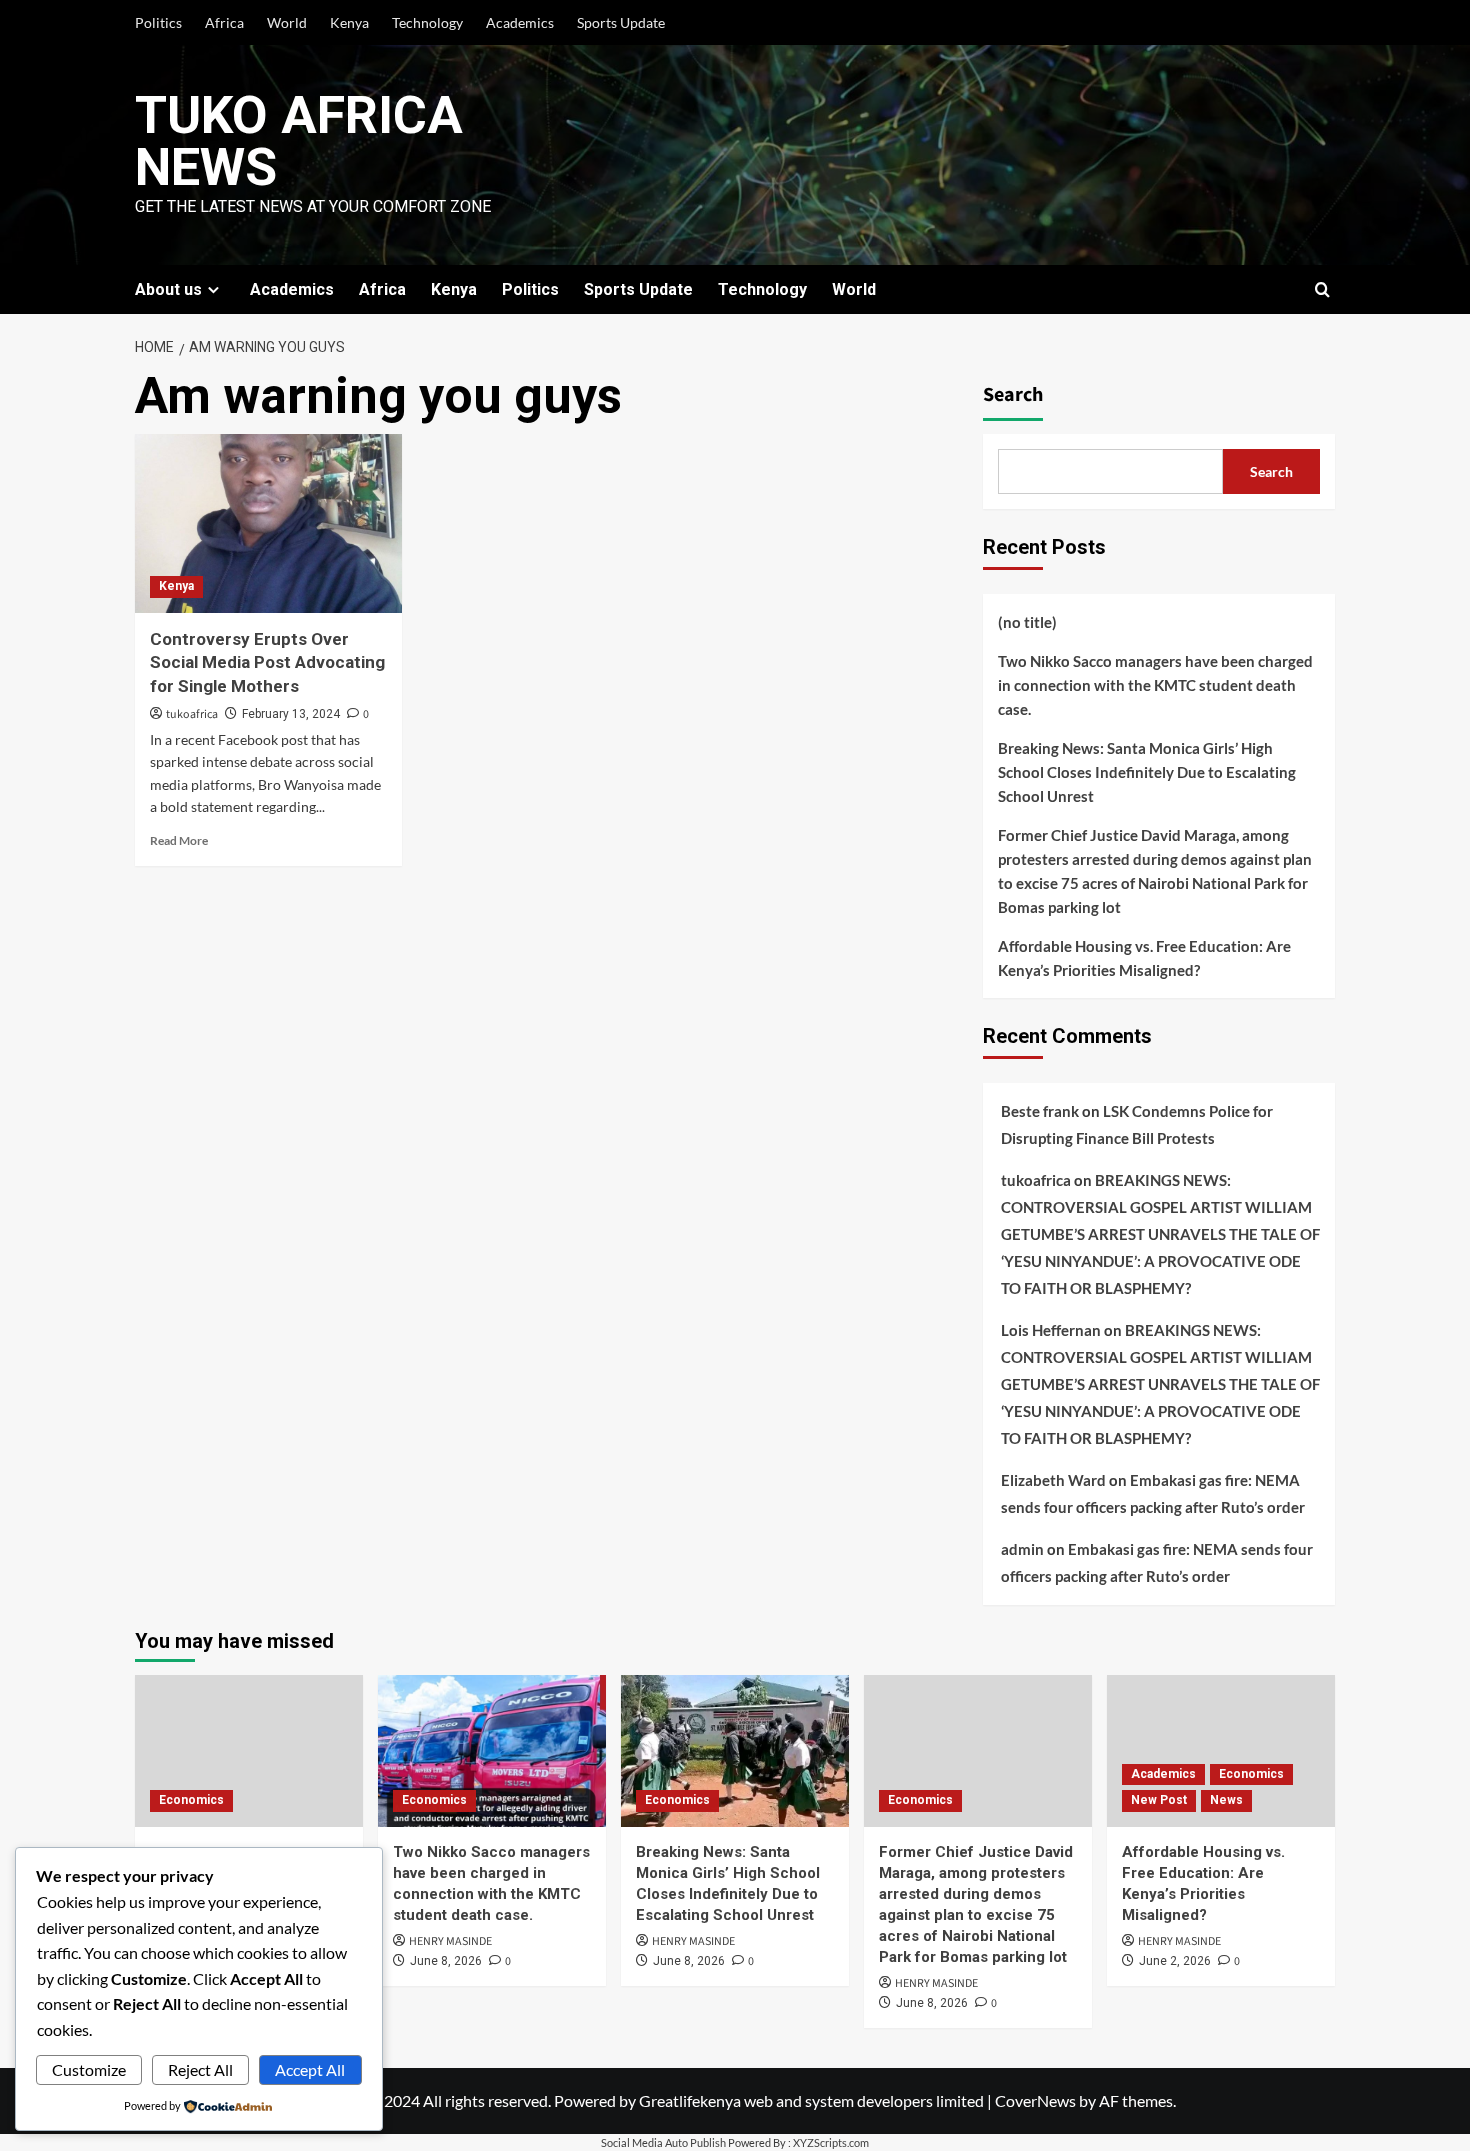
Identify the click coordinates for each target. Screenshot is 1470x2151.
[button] (1322, 289)
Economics (191, 1800)
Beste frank (1040, 1111)
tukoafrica (192, 714)
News (1226, 1800)
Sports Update (621, 22)
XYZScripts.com (831, 2142)
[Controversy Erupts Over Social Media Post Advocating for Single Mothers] (268, 523)
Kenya (349, 22)
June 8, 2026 (446, 1961)
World (287, 22)
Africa (224, 22)
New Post (1159, 1800)
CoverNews (1035, 2100)
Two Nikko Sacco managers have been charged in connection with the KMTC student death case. (1155, 685)
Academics (520, 22)
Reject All (200, 2069)
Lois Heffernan (1051, 1330)
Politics (158, 22)
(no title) (1027, 622)
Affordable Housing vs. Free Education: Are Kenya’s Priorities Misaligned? (1144, 958)
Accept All (310, 2069)
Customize (89, 2069)
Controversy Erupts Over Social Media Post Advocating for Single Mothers (267, 663)
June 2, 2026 (1175, 1961)
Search (1013, 395)
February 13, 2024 (291, 714)
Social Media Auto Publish (663, 2142)
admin (1022, 1549)
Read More (179, 840)
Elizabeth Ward (1053, 1480)
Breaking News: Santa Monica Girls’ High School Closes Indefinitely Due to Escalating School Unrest (1147, 772)
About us (168, 289)
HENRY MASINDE (450, 1941)
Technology (427, 22)
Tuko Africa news (299, 141)
